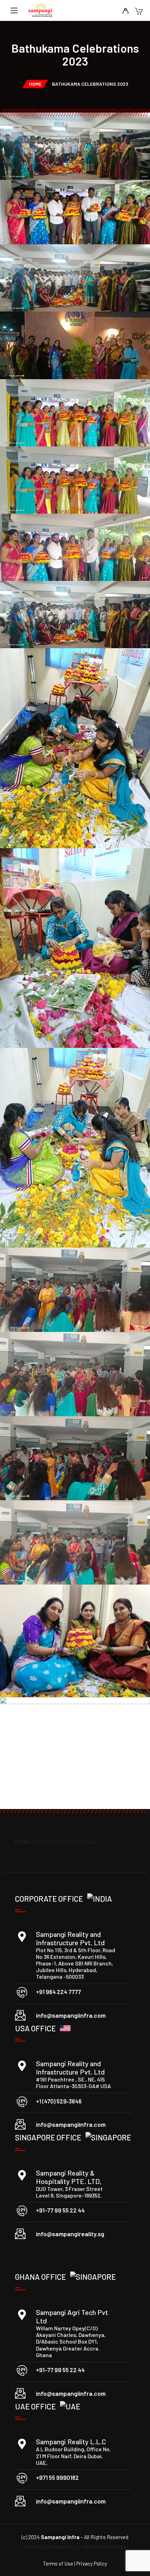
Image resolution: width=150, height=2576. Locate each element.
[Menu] (14, 10)
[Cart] (139, 12)
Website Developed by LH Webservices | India (75, 2547)
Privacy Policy (92, 2563)
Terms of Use (59, 2563)
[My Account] (125, 11)
